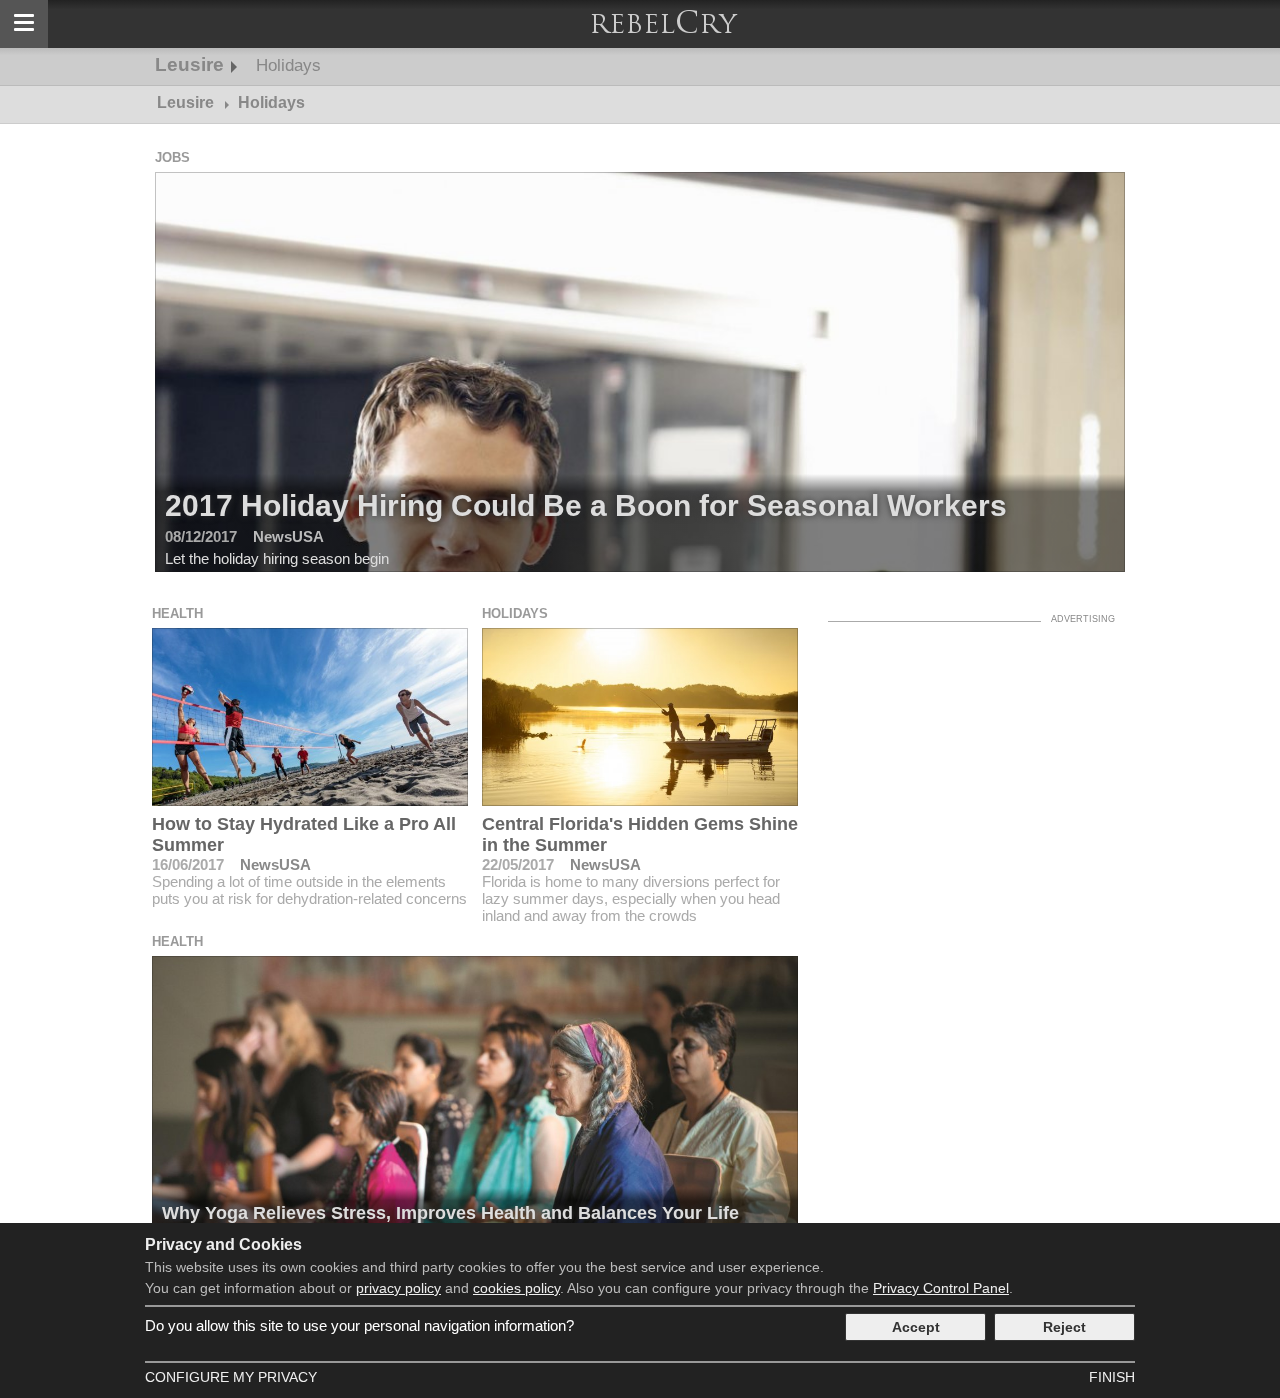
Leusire (189, 64)
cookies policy (516, 1288)
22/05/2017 (518, 864)
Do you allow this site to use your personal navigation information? (359, 1325)
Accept (916, 1327)
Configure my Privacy (231, 1377)
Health (177, 613)
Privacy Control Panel (941, 1288)
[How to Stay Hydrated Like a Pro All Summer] (310, 717)
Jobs (172, 157)
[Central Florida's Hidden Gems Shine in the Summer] (640, 717)
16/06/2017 (188, 864)
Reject (1064, 1327)
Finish (1112, 1377)
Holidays (288, 65)
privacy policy (398, 1288)
